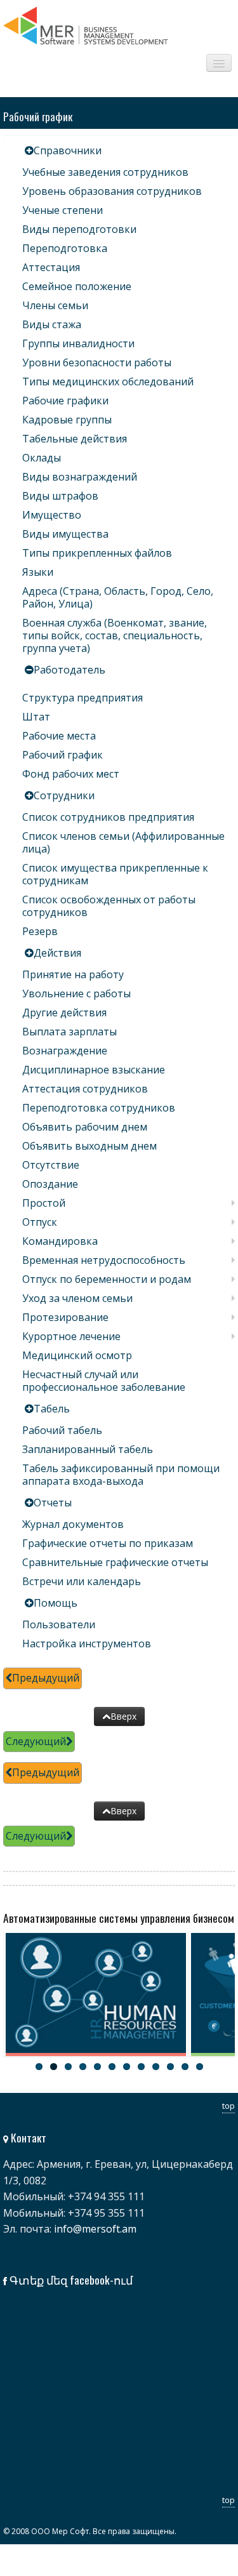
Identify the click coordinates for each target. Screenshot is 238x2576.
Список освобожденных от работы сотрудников (109, 906)
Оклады (42, 458)
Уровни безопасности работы (97, 362)
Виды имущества (65, 534)
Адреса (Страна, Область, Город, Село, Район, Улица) (118, 597)
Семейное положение (77, 286)
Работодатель (69, 670)
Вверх (123, 1716)
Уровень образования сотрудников (112, 191)
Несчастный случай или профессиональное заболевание (104, 1381)
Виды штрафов (60, 496)
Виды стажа (52, 324)
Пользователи (59, 1624)
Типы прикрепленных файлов (97, 553)
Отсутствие (51, 1165)
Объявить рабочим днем (85, 1127)
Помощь (56, 1603)
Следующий (36, 1741)
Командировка (60, 1241)
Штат (36, 717)
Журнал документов (73, 1524)
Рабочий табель (62, 1430)
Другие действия (64, 1012)
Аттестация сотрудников (85, 1089)
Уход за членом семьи (77, 1298)
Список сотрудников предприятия (108, 817)
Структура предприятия (83, 698)
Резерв (40, 931)
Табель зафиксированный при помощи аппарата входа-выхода (121, 1475)
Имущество (52, 515)
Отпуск (40, 1222)
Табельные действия (75, 439)
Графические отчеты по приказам (108, 1543)
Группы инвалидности (78, 343)
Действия (57, 953)
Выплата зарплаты (69, 1032)
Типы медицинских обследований (108, 382)
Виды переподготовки (79, 229)
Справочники (68, 150)
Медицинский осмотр (77, 1355)
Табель (52, 1409)
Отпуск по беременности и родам (107, 1279)
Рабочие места (59, 736)
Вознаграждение (65, 1051)
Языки (38, 572)
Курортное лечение (71, 1336)
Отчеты (53, 1503)
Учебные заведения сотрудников (105, 172)
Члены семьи (55, 305)
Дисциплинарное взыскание (94, 1070)
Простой (44, 1203)
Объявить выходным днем (89, 1146)
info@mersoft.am (95, 2229)
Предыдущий (46, 1678)
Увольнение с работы (76, 993)
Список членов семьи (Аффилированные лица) (123, 842)
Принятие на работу (73, 974)
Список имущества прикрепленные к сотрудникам (115, 874)
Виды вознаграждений (80, 477)
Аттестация (51, 267)
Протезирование (65, 1317)
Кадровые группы (67, 420)
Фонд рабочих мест (71, 774)
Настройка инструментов (87, 1643)
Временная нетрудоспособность (104, 1260)
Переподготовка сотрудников (99, 1108)
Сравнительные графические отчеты (115, 1562)
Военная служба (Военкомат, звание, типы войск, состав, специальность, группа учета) (115, 635)
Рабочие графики (65, 401)
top (228, 2106)
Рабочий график (63, 755)
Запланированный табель (88, 1449)
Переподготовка (65, 248)
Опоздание (50, 1184)
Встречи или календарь (82, 1581)
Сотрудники (64, 795)
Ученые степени (63, 210)
